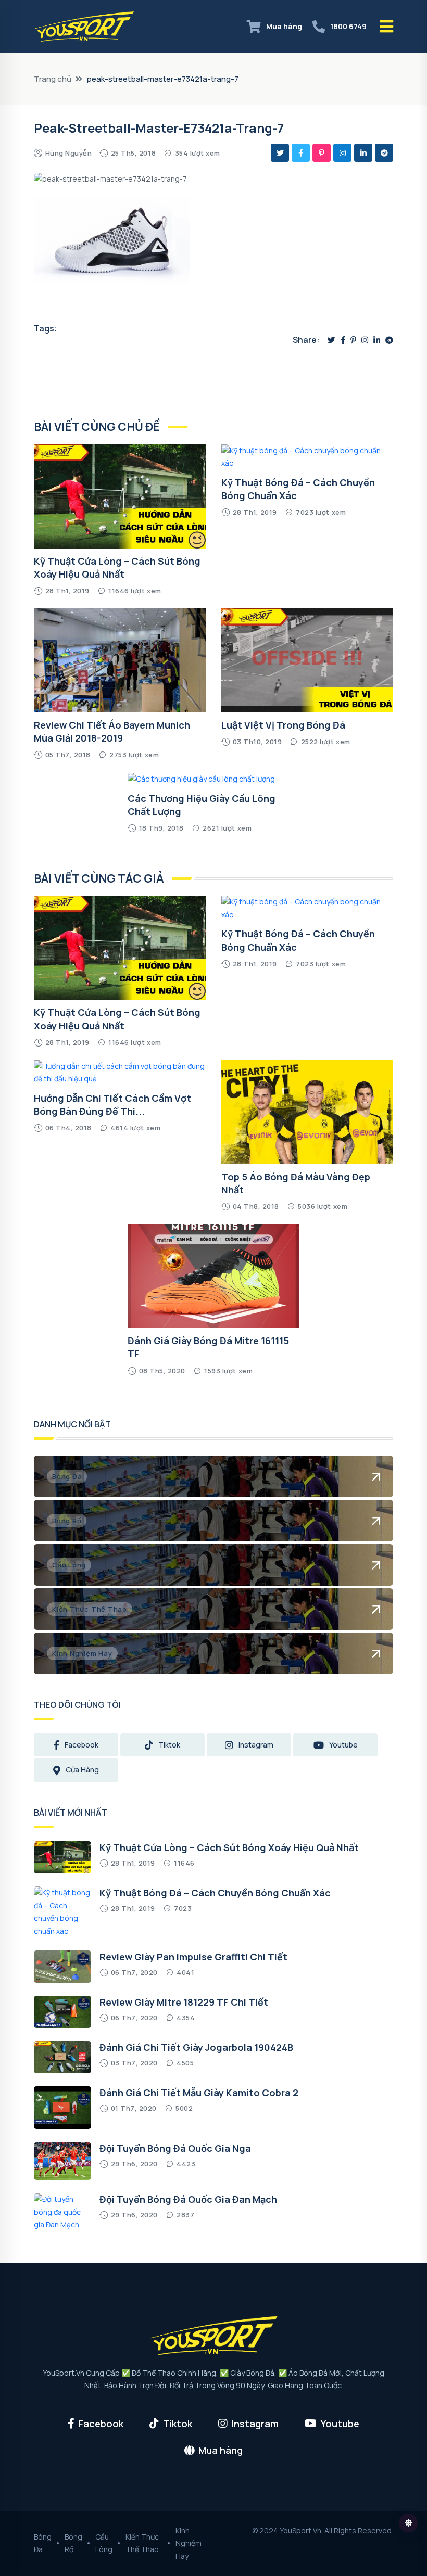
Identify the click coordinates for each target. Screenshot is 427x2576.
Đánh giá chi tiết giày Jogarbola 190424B (196, 2047)
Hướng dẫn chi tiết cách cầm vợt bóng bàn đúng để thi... (112, 1105)
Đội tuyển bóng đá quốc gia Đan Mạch (188, 2199)
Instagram (256, 1745)
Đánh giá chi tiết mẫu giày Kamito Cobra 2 (199, 2093)
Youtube (343, 1745)
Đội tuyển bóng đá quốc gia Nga (175, 2148)
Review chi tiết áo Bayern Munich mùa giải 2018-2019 (112, 731)
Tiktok (169, 1745)
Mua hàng (284, 26)
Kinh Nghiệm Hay (189, 2543)
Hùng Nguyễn (69, 153)
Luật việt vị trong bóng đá (283, 725)
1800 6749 (348, 26)
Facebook (81, 1745)
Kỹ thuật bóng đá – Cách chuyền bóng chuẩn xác (215, 1893)
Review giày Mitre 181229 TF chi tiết (184, 2002)
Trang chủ (53, 79)
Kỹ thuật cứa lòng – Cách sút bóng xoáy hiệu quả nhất (117, 568)
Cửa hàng (82, 1770)
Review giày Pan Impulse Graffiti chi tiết (193, 1957)
